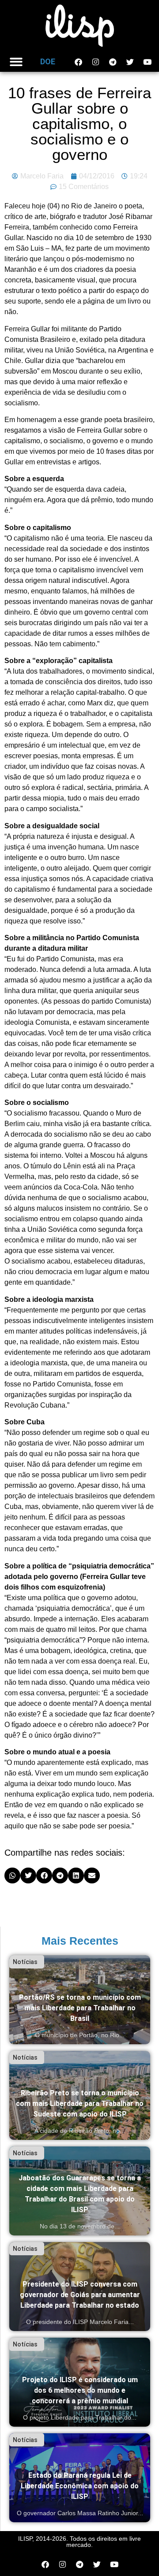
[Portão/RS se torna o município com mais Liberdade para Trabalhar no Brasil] (80, 2000)
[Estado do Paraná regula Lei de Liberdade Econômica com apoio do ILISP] (80, 2478)
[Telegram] (113, 62)
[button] (16, 62)
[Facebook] (78, 62)
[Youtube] (147, 62)
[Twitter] (130, 62)
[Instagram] (95, 62)
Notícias (25, 1962)
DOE (48, 61)
